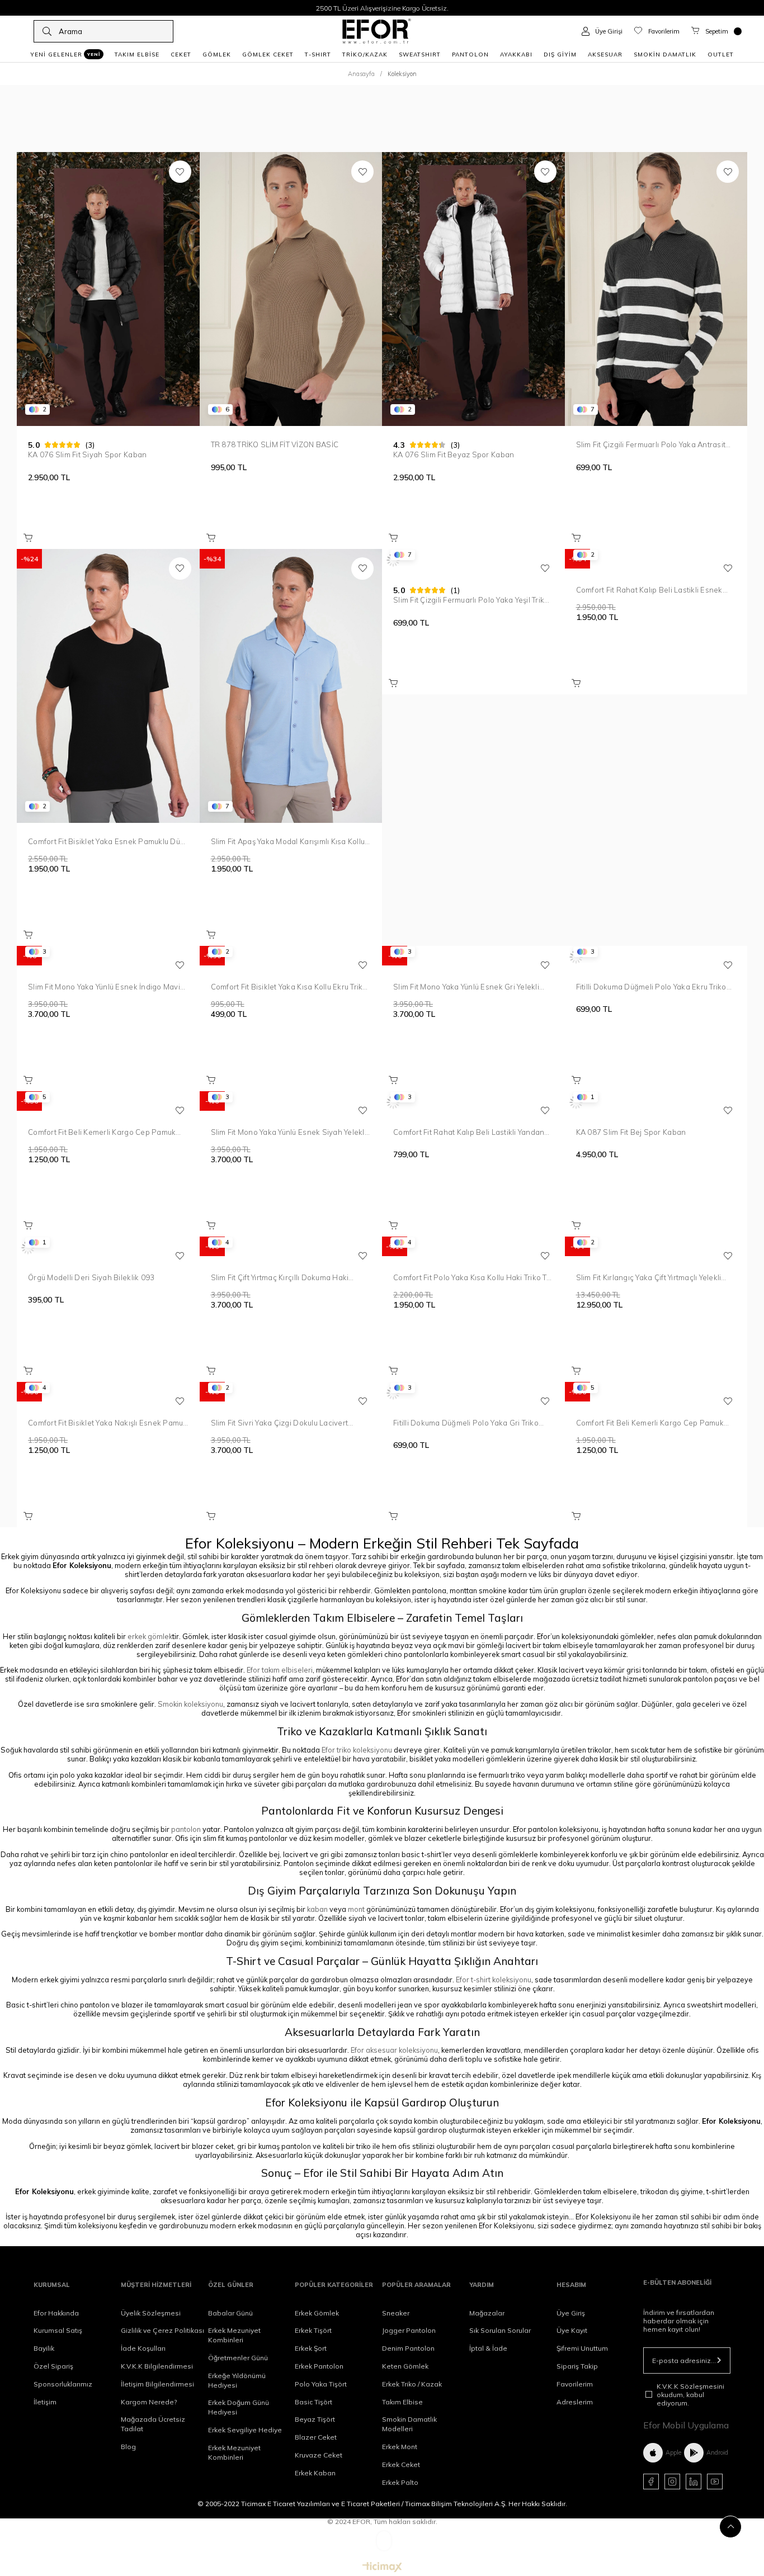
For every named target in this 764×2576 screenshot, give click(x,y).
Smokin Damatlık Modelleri (409, 2424)
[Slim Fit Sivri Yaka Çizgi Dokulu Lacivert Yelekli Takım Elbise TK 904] (291, 1393)
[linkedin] (694, 2482)
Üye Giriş (571, 2313)
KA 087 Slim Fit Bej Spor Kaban (631, 1132)
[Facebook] (651, 2482)
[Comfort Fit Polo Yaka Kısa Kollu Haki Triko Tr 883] (473, 1248)
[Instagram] (672, 2482)
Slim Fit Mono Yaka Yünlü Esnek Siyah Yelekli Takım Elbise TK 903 (289, 1132)
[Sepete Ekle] (28, 538)
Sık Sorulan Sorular (500, 2330)
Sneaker (396, 2313)
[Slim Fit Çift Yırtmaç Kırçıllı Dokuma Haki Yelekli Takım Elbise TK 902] (291, 1248)
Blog (128, 2447)
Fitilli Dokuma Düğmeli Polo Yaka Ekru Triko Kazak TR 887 (651, 987)
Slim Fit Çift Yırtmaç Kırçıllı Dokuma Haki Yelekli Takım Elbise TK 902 (280, 1277)
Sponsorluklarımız (63, 2384)
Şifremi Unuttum (582, 2348)
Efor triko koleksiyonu (357, 1750)
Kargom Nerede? (149, 2402)
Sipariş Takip (577, 2366)
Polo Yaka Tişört (321, 2384)
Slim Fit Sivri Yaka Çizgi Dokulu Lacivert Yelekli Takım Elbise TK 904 (280, 1423)
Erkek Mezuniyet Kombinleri (234, 2335)
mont (356, 1909)
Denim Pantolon (408, 2348)
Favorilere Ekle (180, 172)
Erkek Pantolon (319, 2366)
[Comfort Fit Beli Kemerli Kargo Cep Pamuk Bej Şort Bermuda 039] (108, 1102)
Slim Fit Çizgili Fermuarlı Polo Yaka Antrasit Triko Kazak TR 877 (651, 444)
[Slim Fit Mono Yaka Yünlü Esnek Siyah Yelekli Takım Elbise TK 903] (291, 1102)
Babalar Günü (230, 2313)
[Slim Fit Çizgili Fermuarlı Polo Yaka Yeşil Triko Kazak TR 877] (473, 560)
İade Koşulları (143, 2348)
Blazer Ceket (316, 2437)
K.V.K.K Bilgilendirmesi (157, 2366)
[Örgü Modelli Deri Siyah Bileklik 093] (108, 1248)
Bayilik (44, 2348)
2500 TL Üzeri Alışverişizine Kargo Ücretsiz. (382, 8)
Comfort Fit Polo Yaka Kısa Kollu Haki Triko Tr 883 (471, 1277)
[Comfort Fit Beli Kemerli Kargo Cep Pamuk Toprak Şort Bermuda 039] (656, 1393)
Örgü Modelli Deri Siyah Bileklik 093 (91, 1277)
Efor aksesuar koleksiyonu (394, 2050)
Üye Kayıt (572, 2330)
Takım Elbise (402, 2402)
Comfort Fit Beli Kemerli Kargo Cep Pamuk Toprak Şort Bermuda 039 (650, 1423)
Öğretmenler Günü (238, 2358)
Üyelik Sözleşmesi (151, 2313)
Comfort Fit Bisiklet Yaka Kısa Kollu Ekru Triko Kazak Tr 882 (289, 987)
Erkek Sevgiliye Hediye (245, 2430)
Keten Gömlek (405, 2366)
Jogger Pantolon (409, 2330)
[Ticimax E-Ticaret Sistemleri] (382, 2568)
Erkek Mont (400, 2447)
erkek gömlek (150, 1636)
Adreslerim (575, 2402)
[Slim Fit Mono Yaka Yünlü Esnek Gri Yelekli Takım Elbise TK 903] (473, 957)
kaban (317, 1909)
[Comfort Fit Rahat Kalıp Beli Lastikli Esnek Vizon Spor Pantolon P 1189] (656, 560)
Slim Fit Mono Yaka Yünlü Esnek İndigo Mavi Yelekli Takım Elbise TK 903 (104, 987)
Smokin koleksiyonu (190, 1704)
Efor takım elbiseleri (280, 1670)
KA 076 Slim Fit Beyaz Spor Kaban (454, 454)
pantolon (186, 1829)
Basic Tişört (313, 2402)
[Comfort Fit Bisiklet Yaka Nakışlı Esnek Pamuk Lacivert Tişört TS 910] (108, 1393)
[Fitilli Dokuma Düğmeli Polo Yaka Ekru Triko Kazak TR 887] (656, 957)
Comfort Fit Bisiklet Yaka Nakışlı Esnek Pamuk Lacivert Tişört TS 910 (108, 1423)
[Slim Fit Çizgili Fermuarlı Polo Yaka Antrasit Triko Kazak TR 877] (656, 289)
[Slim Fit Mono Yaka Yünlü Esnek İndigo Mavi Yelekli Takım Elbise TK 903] (108, 957)
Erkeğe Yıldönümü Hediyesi (237, 2380)
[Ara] (47, 31)
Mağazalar (487, 2313)
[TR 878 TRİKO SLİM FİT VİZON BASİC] (291, 289)
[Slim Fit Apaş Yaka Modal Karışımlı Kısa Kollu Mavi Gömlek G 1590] (291, 686)
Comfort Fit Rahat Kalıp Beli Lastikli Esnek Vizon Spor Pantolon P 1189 (649, 590)
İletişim (45, 2402)
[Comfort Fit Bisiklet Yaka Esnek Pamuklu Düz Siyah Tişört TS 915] (108, 686)
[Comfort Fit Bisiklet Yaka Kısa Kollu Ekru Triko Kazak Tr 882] (291, 957)
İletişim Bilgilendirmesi (157, 2384)
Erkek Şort (311, 2348)
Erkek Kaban (315, 2473)
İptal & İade (488, 2348)
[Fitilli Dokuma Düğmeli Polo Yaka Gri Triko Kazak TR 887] (473, 1393)
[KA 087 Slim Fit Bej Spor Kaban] (656, 1102)
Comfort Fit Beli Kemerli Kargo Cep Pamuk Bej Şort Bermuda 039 (102, 1132)
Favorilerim (575, 2384)
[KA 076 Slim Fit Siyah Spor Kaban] (108, 289)
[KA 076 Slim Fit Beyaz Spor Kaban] (473, 289)
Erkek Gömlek (317, 2313)
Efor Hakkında (56, 2313)
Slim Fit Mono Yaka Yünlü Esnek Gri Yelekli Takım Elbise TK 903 (466, 987)
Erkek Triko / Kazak (412, 2384)
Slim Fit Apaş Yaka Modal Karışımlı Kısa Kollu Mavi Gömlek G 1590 (288, 841)
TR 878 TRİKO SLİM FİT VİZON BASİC (275, 444)
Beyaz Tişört (315, 2419)
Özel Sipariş (53, 2366)
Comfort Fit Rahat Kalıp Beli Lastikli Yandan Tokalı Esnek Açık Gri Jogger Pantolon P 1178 (469, 1132)
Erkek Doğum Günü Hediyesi (239, 2407)
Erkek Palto (400, 2482)
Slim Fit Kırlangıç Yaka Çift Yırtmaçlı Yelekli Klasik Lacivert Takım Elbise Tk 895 (649, 1277)
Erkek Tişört (313, 2330)
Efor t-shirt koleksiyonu (494, 1980)
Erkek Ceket (401, 2464)
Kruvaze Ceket (319, 2455)
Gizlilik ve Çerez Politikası (162, 2330)
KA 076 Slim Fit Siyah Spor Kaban (87, 454)
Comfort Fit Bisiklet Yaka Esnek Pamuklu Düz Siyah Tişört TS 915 (106, 841)
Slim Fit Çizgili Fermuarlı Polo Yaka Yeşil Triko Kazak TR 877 (471, 600)
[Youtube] (715, 2482)
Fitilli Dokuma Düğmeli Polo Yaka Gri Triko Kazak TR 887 (466, 1423)
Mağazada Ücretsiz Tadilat (153, 2424)
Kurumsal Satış (58, 2330)
